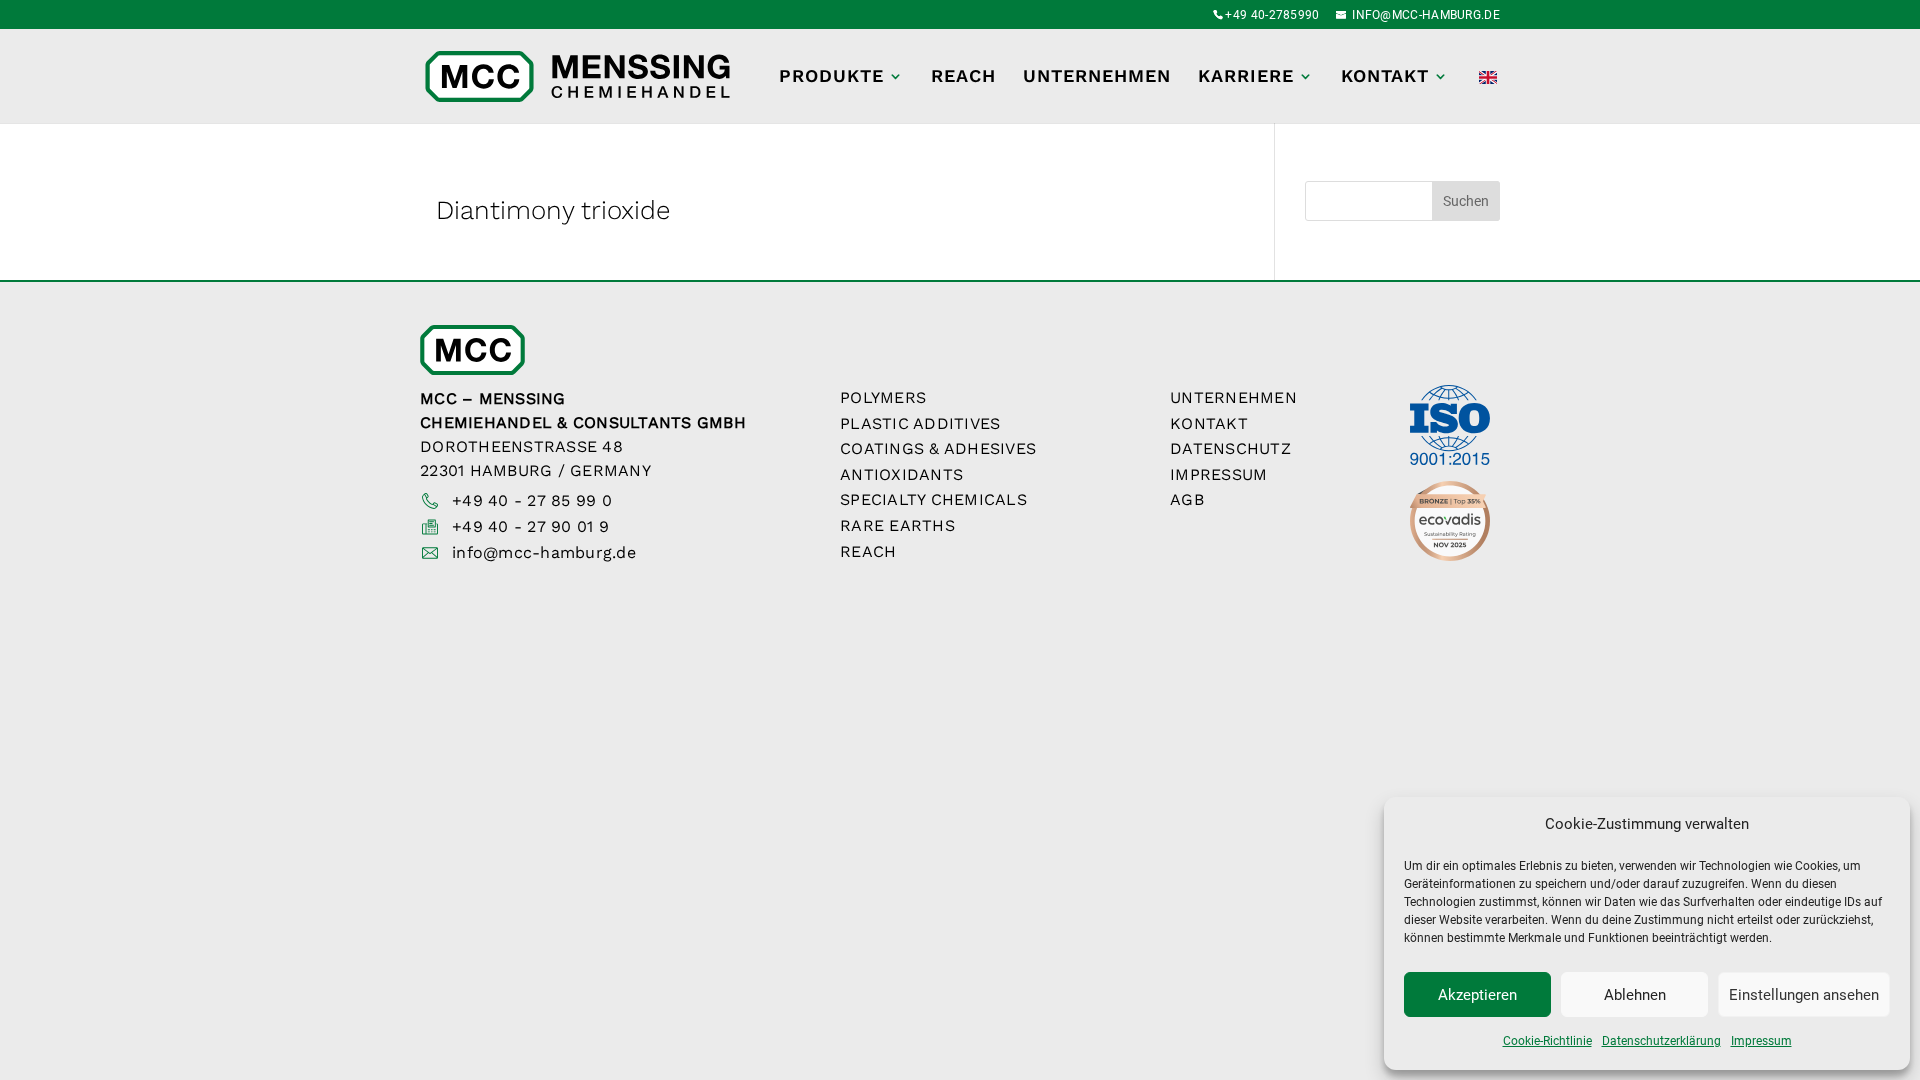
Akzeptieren (1477, 995)
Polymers (883, 397)
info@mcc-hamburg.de (544, 552)
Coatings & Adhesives (938, 448)
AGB (1187, 499)
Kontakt (1385, 77)
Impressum (1761, 1041)
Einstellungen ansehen (1804, 995)
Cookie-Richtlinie (1547, 1041)
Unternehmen (1097, 77)
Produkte (831, 77)
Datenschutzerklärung (1661, 1041)
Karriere (1246, 77)
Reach (963, 77)
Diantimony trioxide (553, 210)
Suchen (1466, 201)
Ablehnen (1635, 995)
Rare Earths (897, 525)
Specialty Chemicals (933, 499)
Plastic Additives (920, 423)
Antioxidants (901, 474)
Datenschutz (1230, 448)
